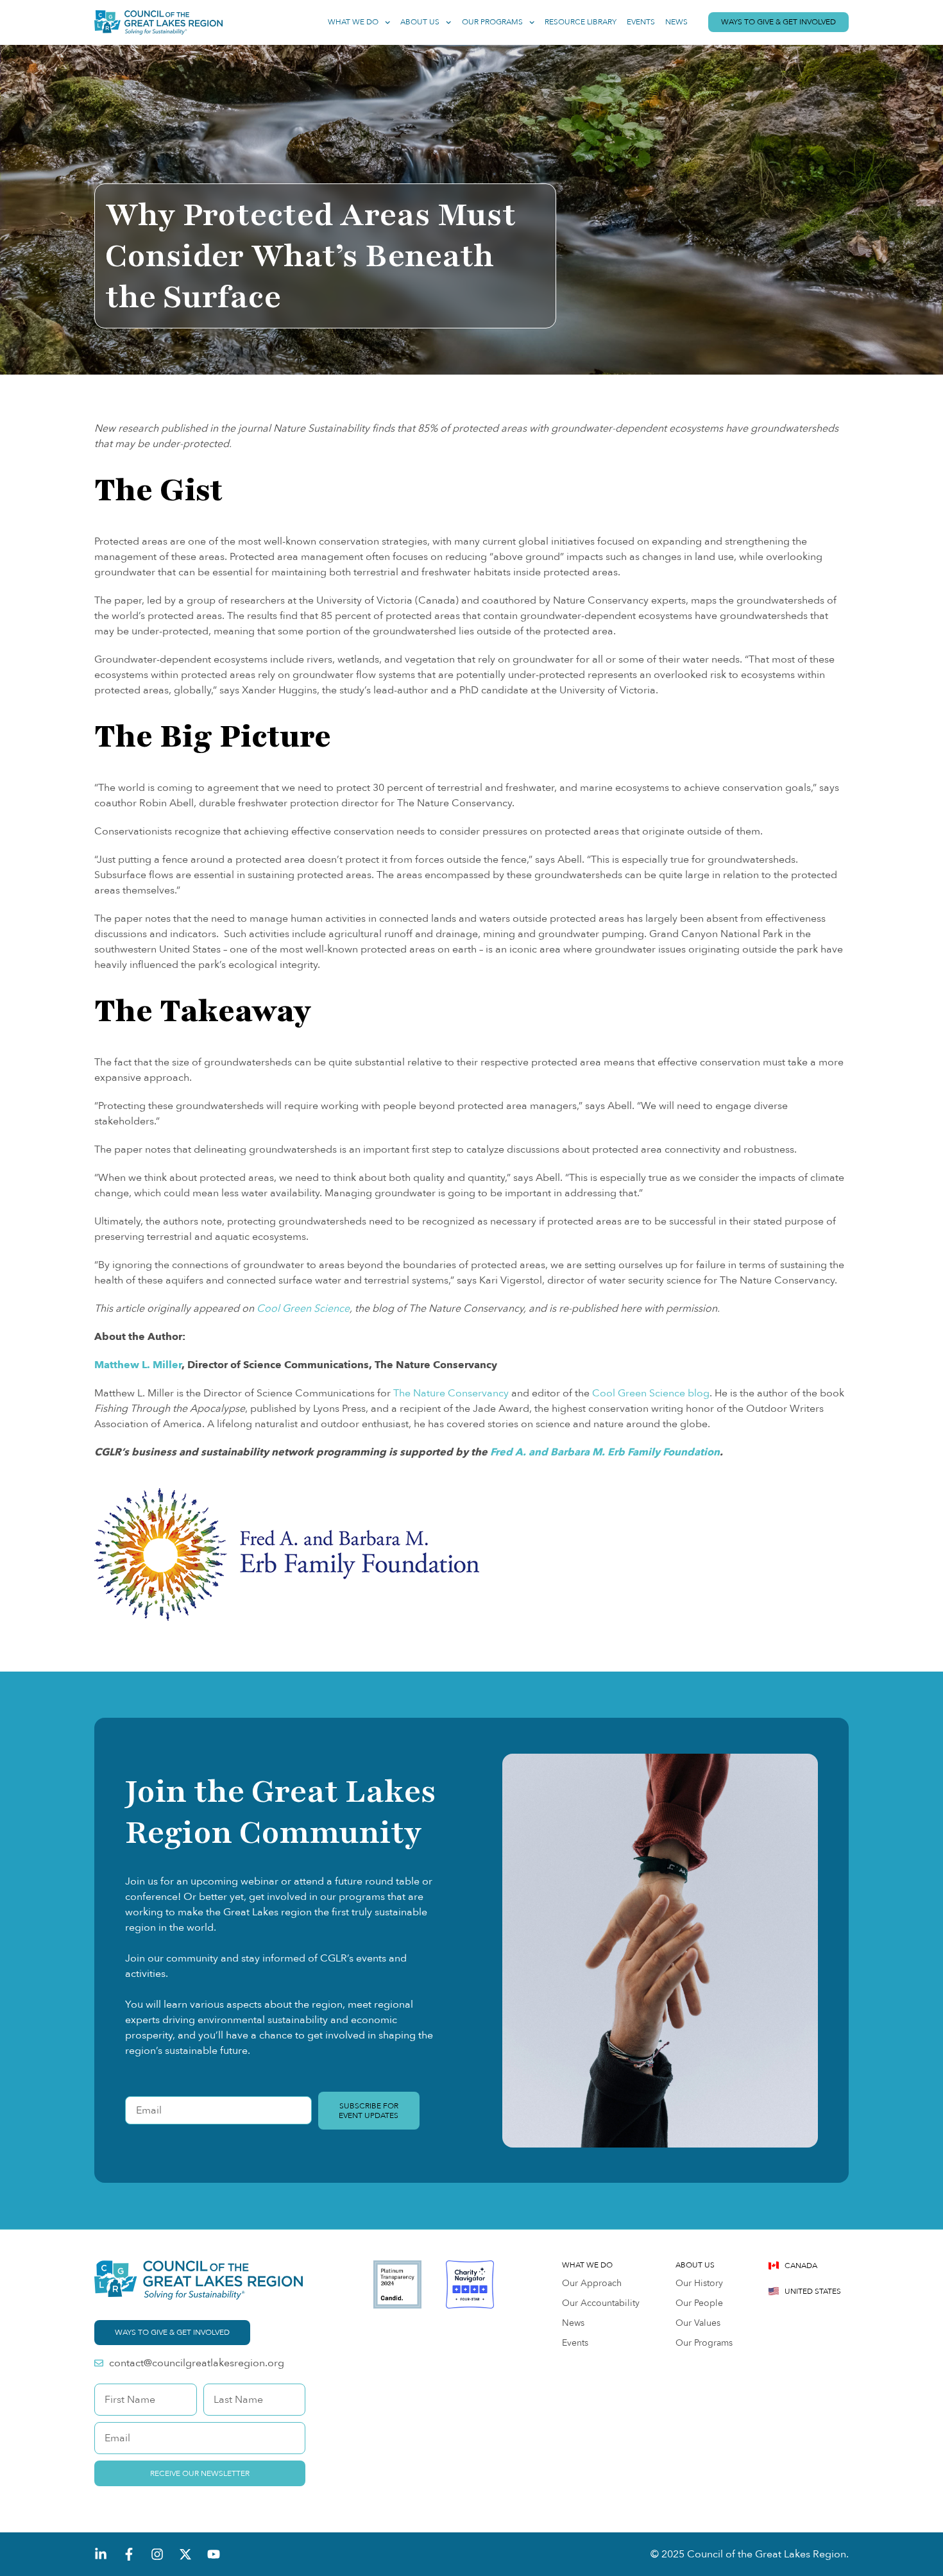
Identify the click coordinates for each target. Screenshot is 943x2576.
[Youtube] (214, 2554)
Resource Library (581, 22)
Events (641, 22)
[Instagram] (157, 2554)
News (676, 22)
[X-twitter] (185, 2554)
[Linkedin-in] (101, 2554)
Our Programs (492, 22)
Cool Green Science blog (651, 1393)
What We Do (353, 22)
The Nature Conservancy (451, 1393)
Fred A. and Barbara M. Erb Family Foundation (605, 1452)
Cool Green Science (303, 1309)
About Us (420, 22)
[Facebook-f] (129, 2554)
